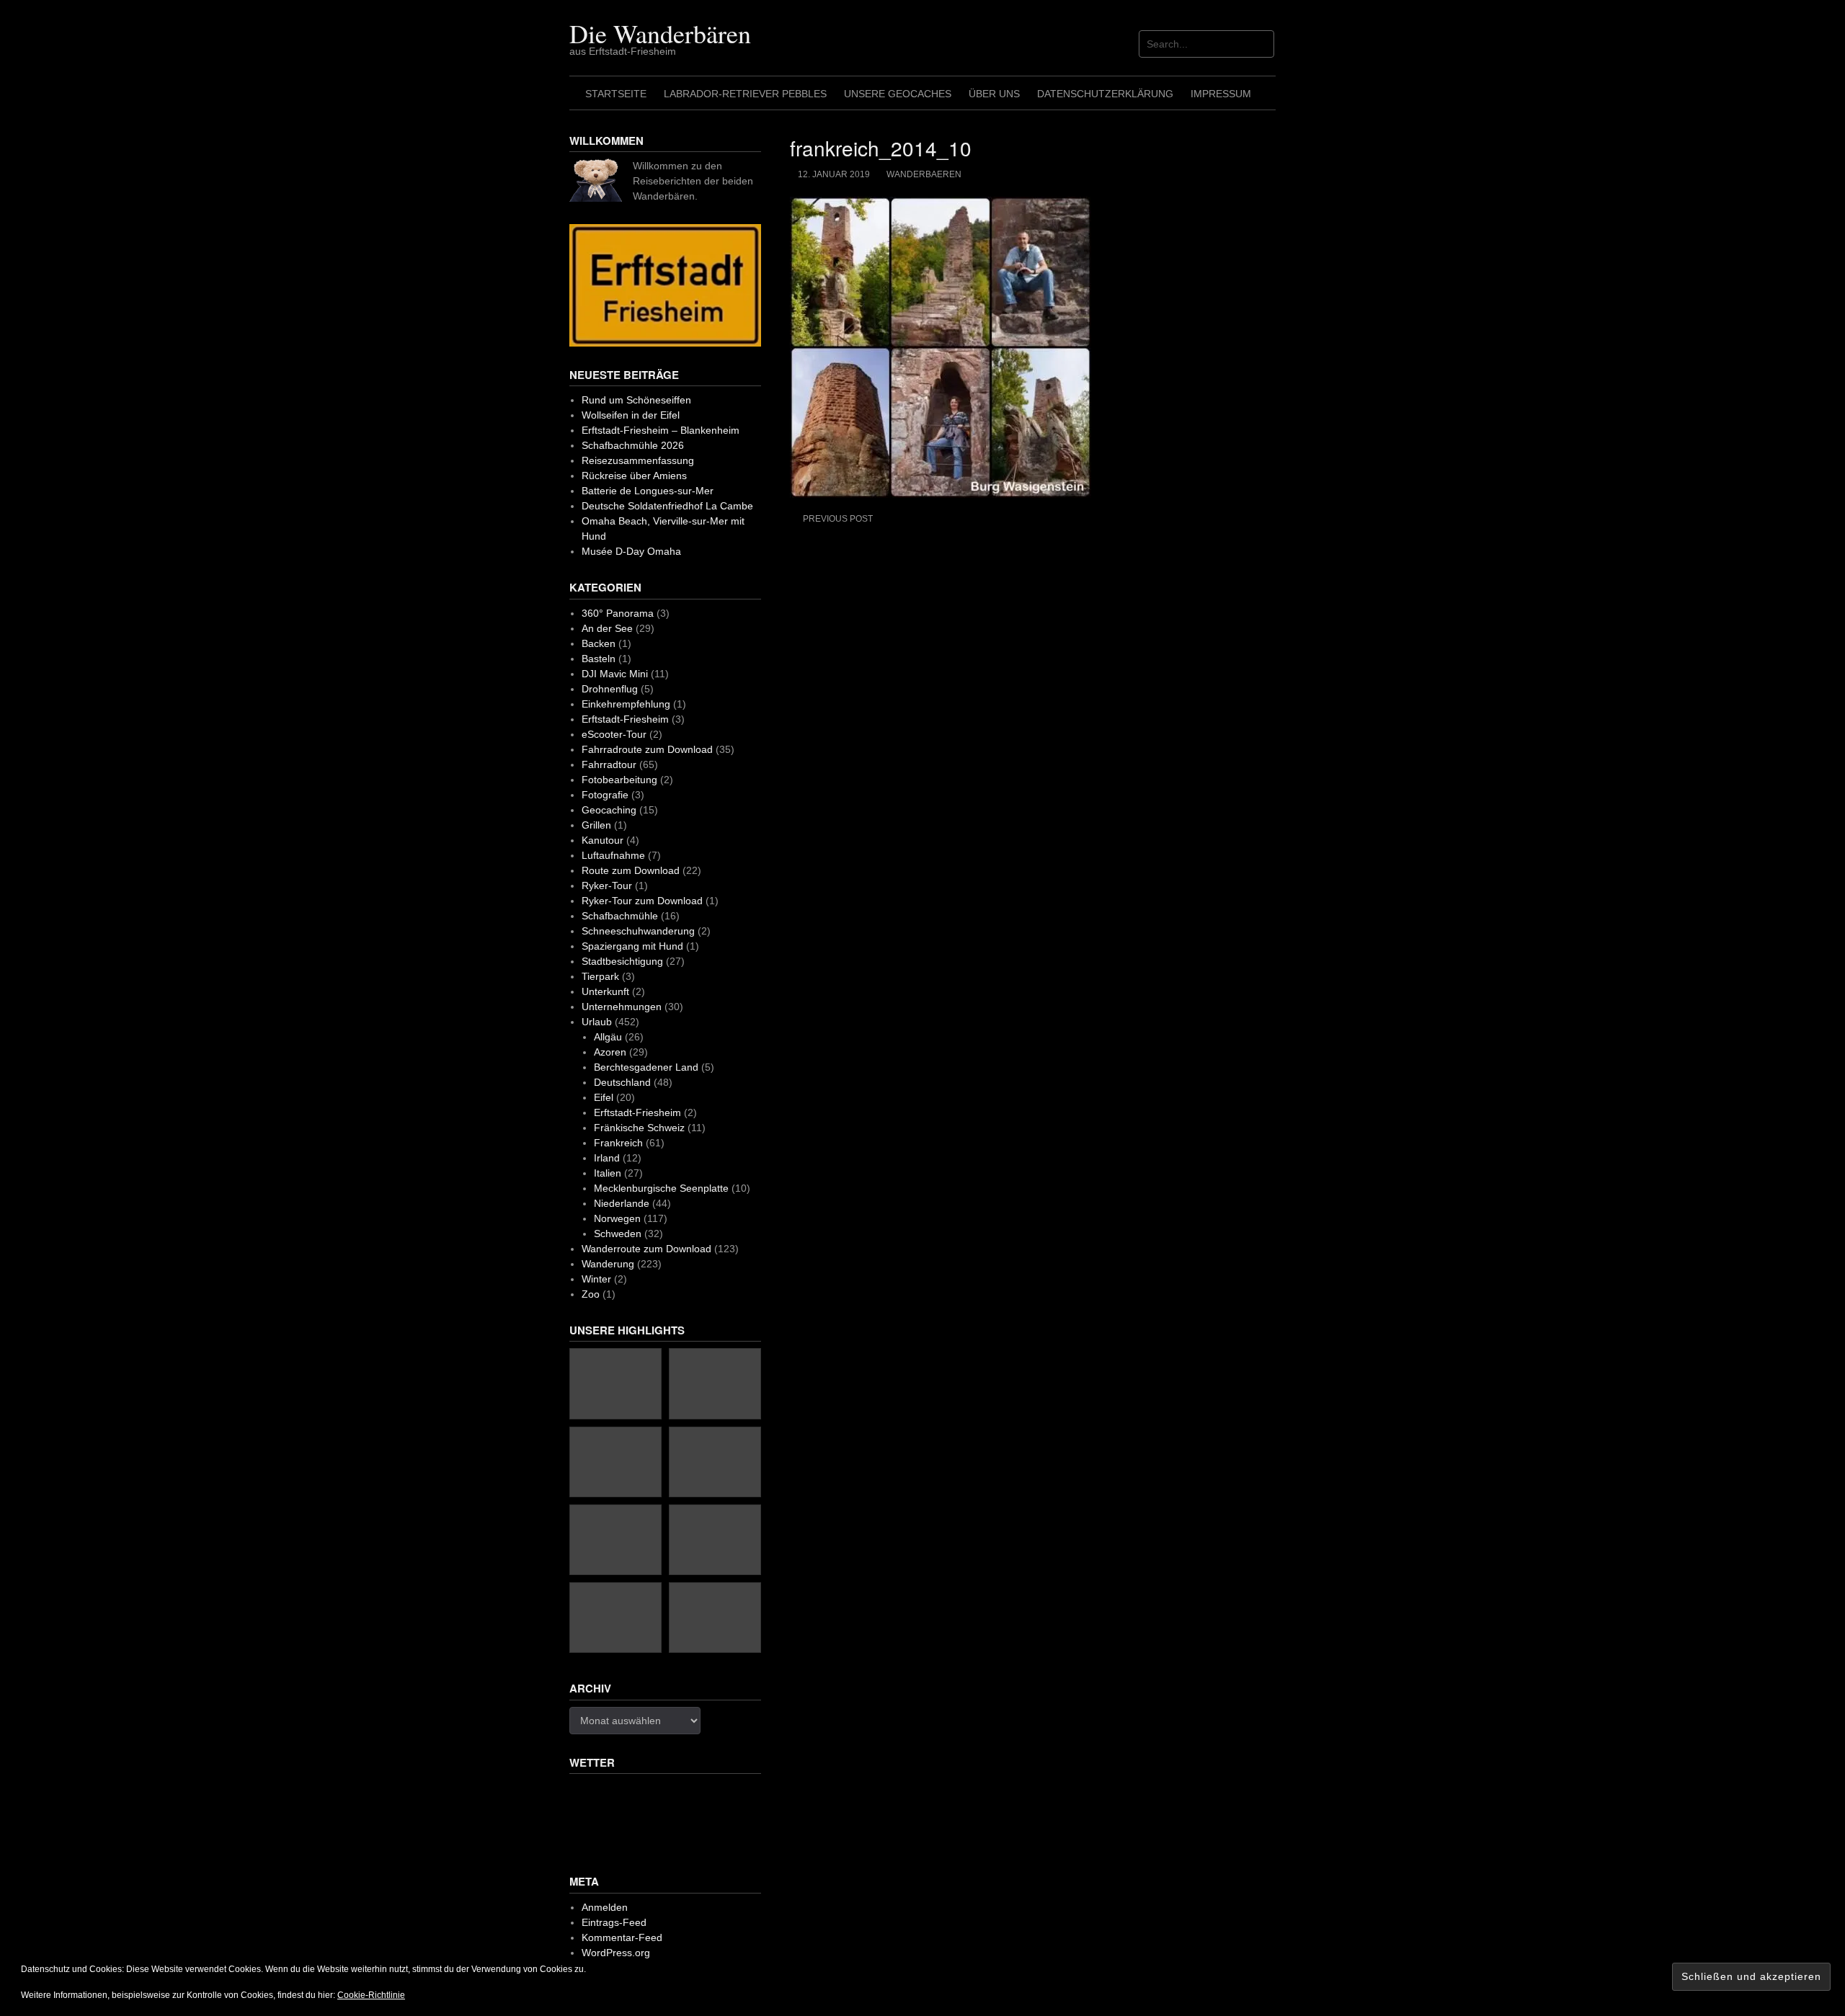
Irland (607, 1158)
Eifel (604, 1097)
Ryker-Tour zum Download (642, 901)
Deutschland (622, 1082)
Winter (596, 1279)
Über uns (994, 94)
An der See (607, 628)
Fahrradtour (609, 764)
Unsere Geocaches (898, 94)
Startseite (616, 94)
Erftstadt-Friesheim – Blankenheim (661, 430)
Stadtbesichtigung (622, 961)
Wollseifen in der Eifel (631, 415)
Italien (608, 1173)
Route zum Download (631, 870)
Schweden (618, 1234)
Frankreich (618, 1143)
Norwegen (617, 1218)
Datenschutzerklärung (1105, 94)
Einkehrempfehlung (626, 704)
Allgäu (608, 1037)
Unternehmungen (622, 1007)
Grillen (596, 825)
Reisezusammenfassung (638, 460)
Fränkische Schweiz (639, 1128)
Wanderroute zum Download (646, 1249)
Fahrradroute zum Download (647, 749)
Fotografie (605, 795)
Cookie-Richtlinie (371, 1995)
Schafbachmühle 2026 (633, 445)
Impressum (1221, 94)
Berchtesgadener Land (646, 1067)
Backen (599, 643)
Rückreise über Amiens (634, 476)
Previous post (838, 519)
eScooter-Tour (614, 734)
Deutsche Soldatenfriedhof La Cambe (667, 506)
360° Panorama (618, 613)
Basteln (599, 659)
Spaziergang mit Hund (632, 946)
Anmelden (605, 1907)
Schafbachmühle (620, 916)
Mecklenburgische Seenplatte (661, 1188)
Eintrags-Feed (614, 1922)
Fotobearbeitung (619, 780)
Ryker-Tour (607, 886)
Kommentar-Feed (622, 1937)
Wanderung (608, 1264)
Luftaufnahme (613, 855)
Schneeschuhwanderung (638, 931)
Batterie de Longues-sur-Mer (648, 491)
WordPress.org (616, 1953)
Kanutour (603, 840)
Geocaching (609, 810)
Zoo (591, 1294)
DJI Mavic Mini (615, 674)
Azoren (610, 1052)
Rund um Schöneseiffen (636, 400)
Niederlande (622, 1203)
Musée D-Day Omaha (631, 551)
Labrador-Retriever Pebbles (745, 94)
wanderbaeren (924, 174)
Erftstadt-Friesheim (625, 719)
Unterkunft (605, 991)
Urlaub (597, 1022)
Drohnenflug (610, 689)
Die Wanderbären (660, 33)
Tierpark (600, 976)
